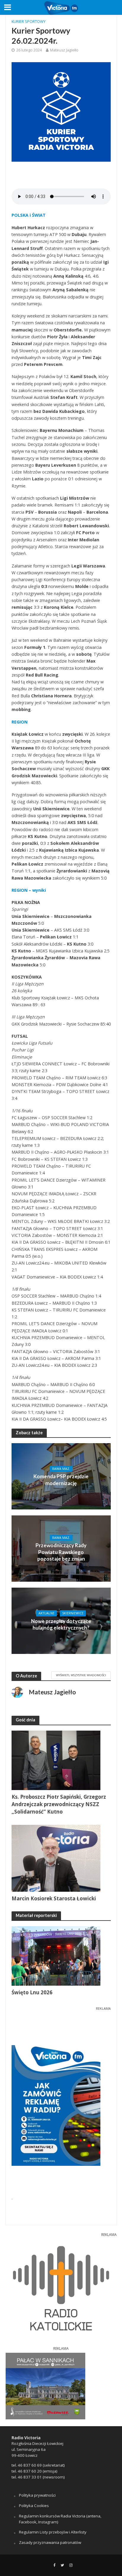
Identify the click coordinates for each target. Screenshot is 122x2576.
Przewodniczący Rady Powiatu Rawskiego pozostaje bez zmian (61, 1552)
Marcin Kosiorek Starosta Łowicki (54, 1898)
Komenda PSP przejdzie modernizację (61, 1480)
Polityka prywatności (37, 2495)
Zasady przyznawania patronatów (50, 2542)
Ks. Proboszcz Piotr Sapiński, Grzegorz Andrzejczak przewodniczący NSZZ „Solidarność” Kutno (59, 1804)
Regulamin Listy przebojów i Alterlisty (53, 2532)
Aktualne (46, 1613)
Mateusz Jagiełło (64, 50)
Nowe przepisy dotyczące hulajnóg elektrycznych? (61, 1624)
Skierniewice (73, 1613)
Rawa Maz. (61, 1469)
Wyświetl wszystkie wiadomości (81, 1675)
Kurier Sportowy (29, 22)
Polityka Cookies (34, 2506)
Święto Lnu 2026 (32, 1992)
